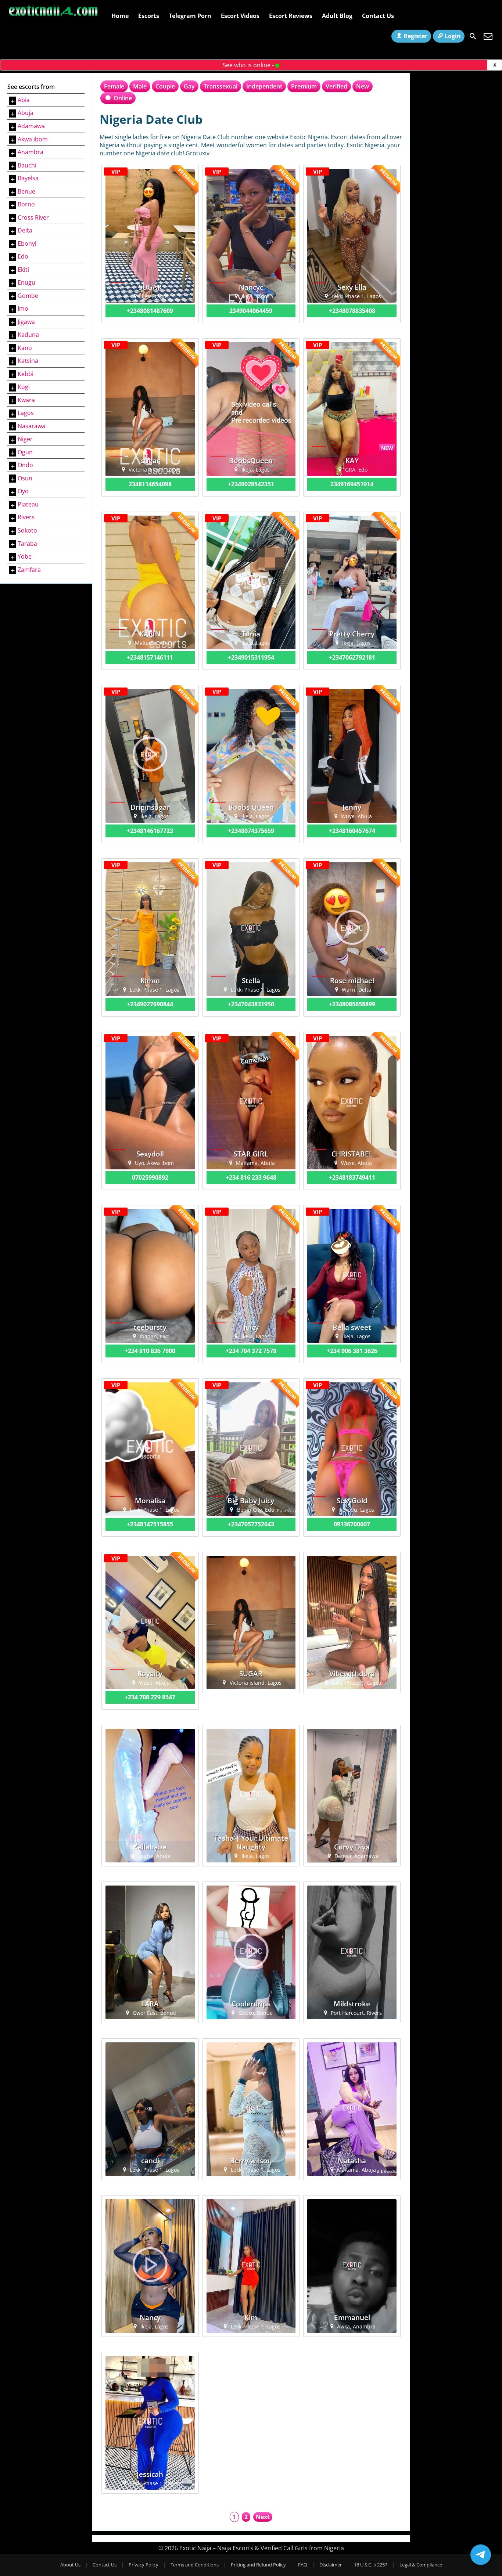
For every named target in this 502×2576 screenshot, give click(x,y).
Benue (26, 191)
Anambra (31, 152)
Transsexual (220, 86)
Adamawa (31, 126)
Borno (26, 204)
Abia (24, 100)
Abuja (26, 113)
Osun (25, 478)
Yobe (25, 556)
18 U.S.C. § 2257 (371, 2565)
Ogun (25, 452)
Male (140, 86)
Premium (304, 86)
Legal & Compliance (421, 2565)
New (363, 86)
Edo (23, 256)
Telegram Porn (190, 16)
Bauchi (27, 165)
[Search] (473, 36)
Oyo (23, 491)
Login (453, 36)
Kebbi (26, 374)
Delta (25, 230)
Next (263, 2517)
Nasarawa (31, 426)
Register (415, 36)
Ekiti (23, 270)
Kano (25, 348)
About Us (70, 2565)
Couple (165, 86)
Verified (336, 86)
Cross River (33, 217)
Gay (189, 86)
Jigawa (26, 322)
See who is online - (249, 65)
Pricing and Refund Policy (258, 2565)
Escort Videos (240, 16)
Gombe (28, 296)
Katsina (28, 361)
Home (120, 16)
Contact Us (378, 16)
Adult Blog (337, 16)
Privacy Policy (144, 2565)
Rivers (26, 517)
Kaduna (28, 335)
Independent (264, 86)
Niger (25, 439)
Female (114, 86)
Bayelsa (28, 178)
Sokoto (27, 530)
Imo (23, 309)
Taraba (27, 544)
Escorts (149, 16)
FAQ (303, 2565)
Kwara (26, 400)
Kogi (24, 387)
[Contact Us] (488, 36)
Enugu (26, 282)
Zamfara (29, 570)
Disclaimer (331, 2565)
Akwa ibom (33, 139)
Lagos (26, 413)
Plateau (28, 504)
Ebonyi (27, 243)
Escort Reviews (291, 16)
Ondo (25, 465)
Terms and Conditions (195, 2565)
